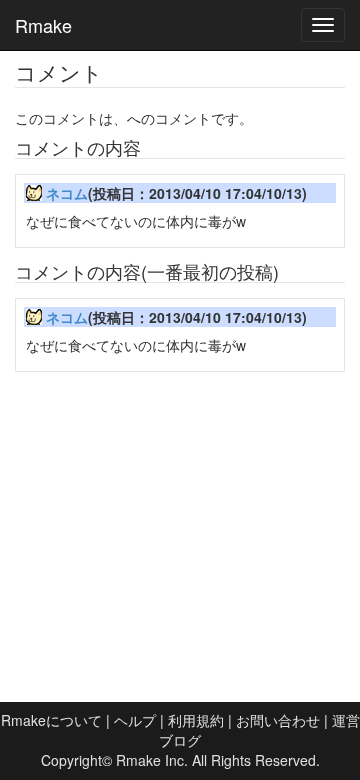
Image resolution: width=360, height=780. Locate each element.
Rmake (43, 25)
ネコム (67, 193)
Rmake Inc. (152, 760)
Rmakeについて (51, 720)
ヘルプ (135, 720)
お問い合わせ (278, 720)
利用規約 (196, 720)
